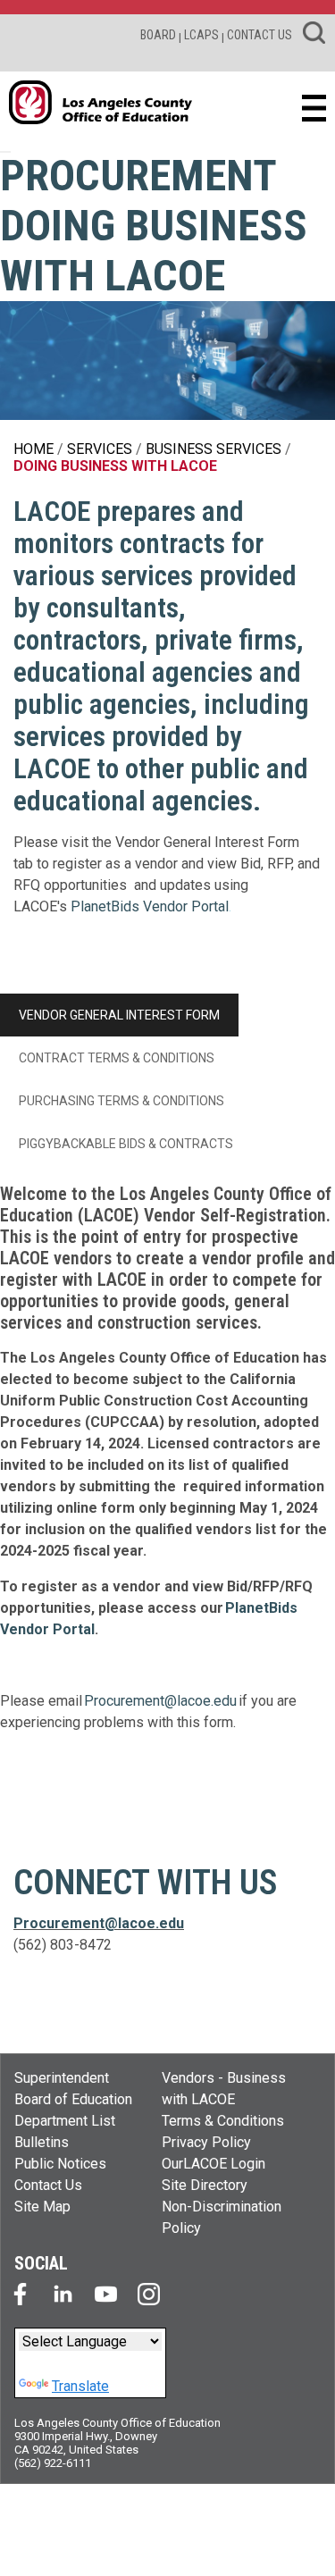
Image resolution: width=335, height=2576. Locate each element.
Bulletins (42, 2142)
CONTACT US (260, 35)
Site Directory (205, 2185)
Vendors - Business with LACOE (224, 2089)
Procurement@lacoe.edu (160, 1701)
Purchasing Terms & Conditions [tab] (121, 1101)
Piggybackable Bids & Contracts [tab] (126, 1144)
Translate (80, 2386)
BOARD (158, 35)
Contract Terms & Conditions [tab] (117, 1058)
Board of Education (73, 2099)
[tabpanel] (167, 1465)
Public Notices (60, 2164)
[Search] (314, 36)
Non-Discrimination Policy (222, 2217)
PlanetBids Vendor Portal (150, 906)
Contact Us (48, 2185)
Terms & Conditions (223, 2121)
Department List (65, 2121)
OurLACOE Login (214, 2164)
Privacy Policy (206, 2142)
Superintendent (62, 2078)
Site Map (42, 2207)
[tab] (264, 1101)
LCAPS (201, 35)
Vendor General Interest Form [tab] (119, 1015)
